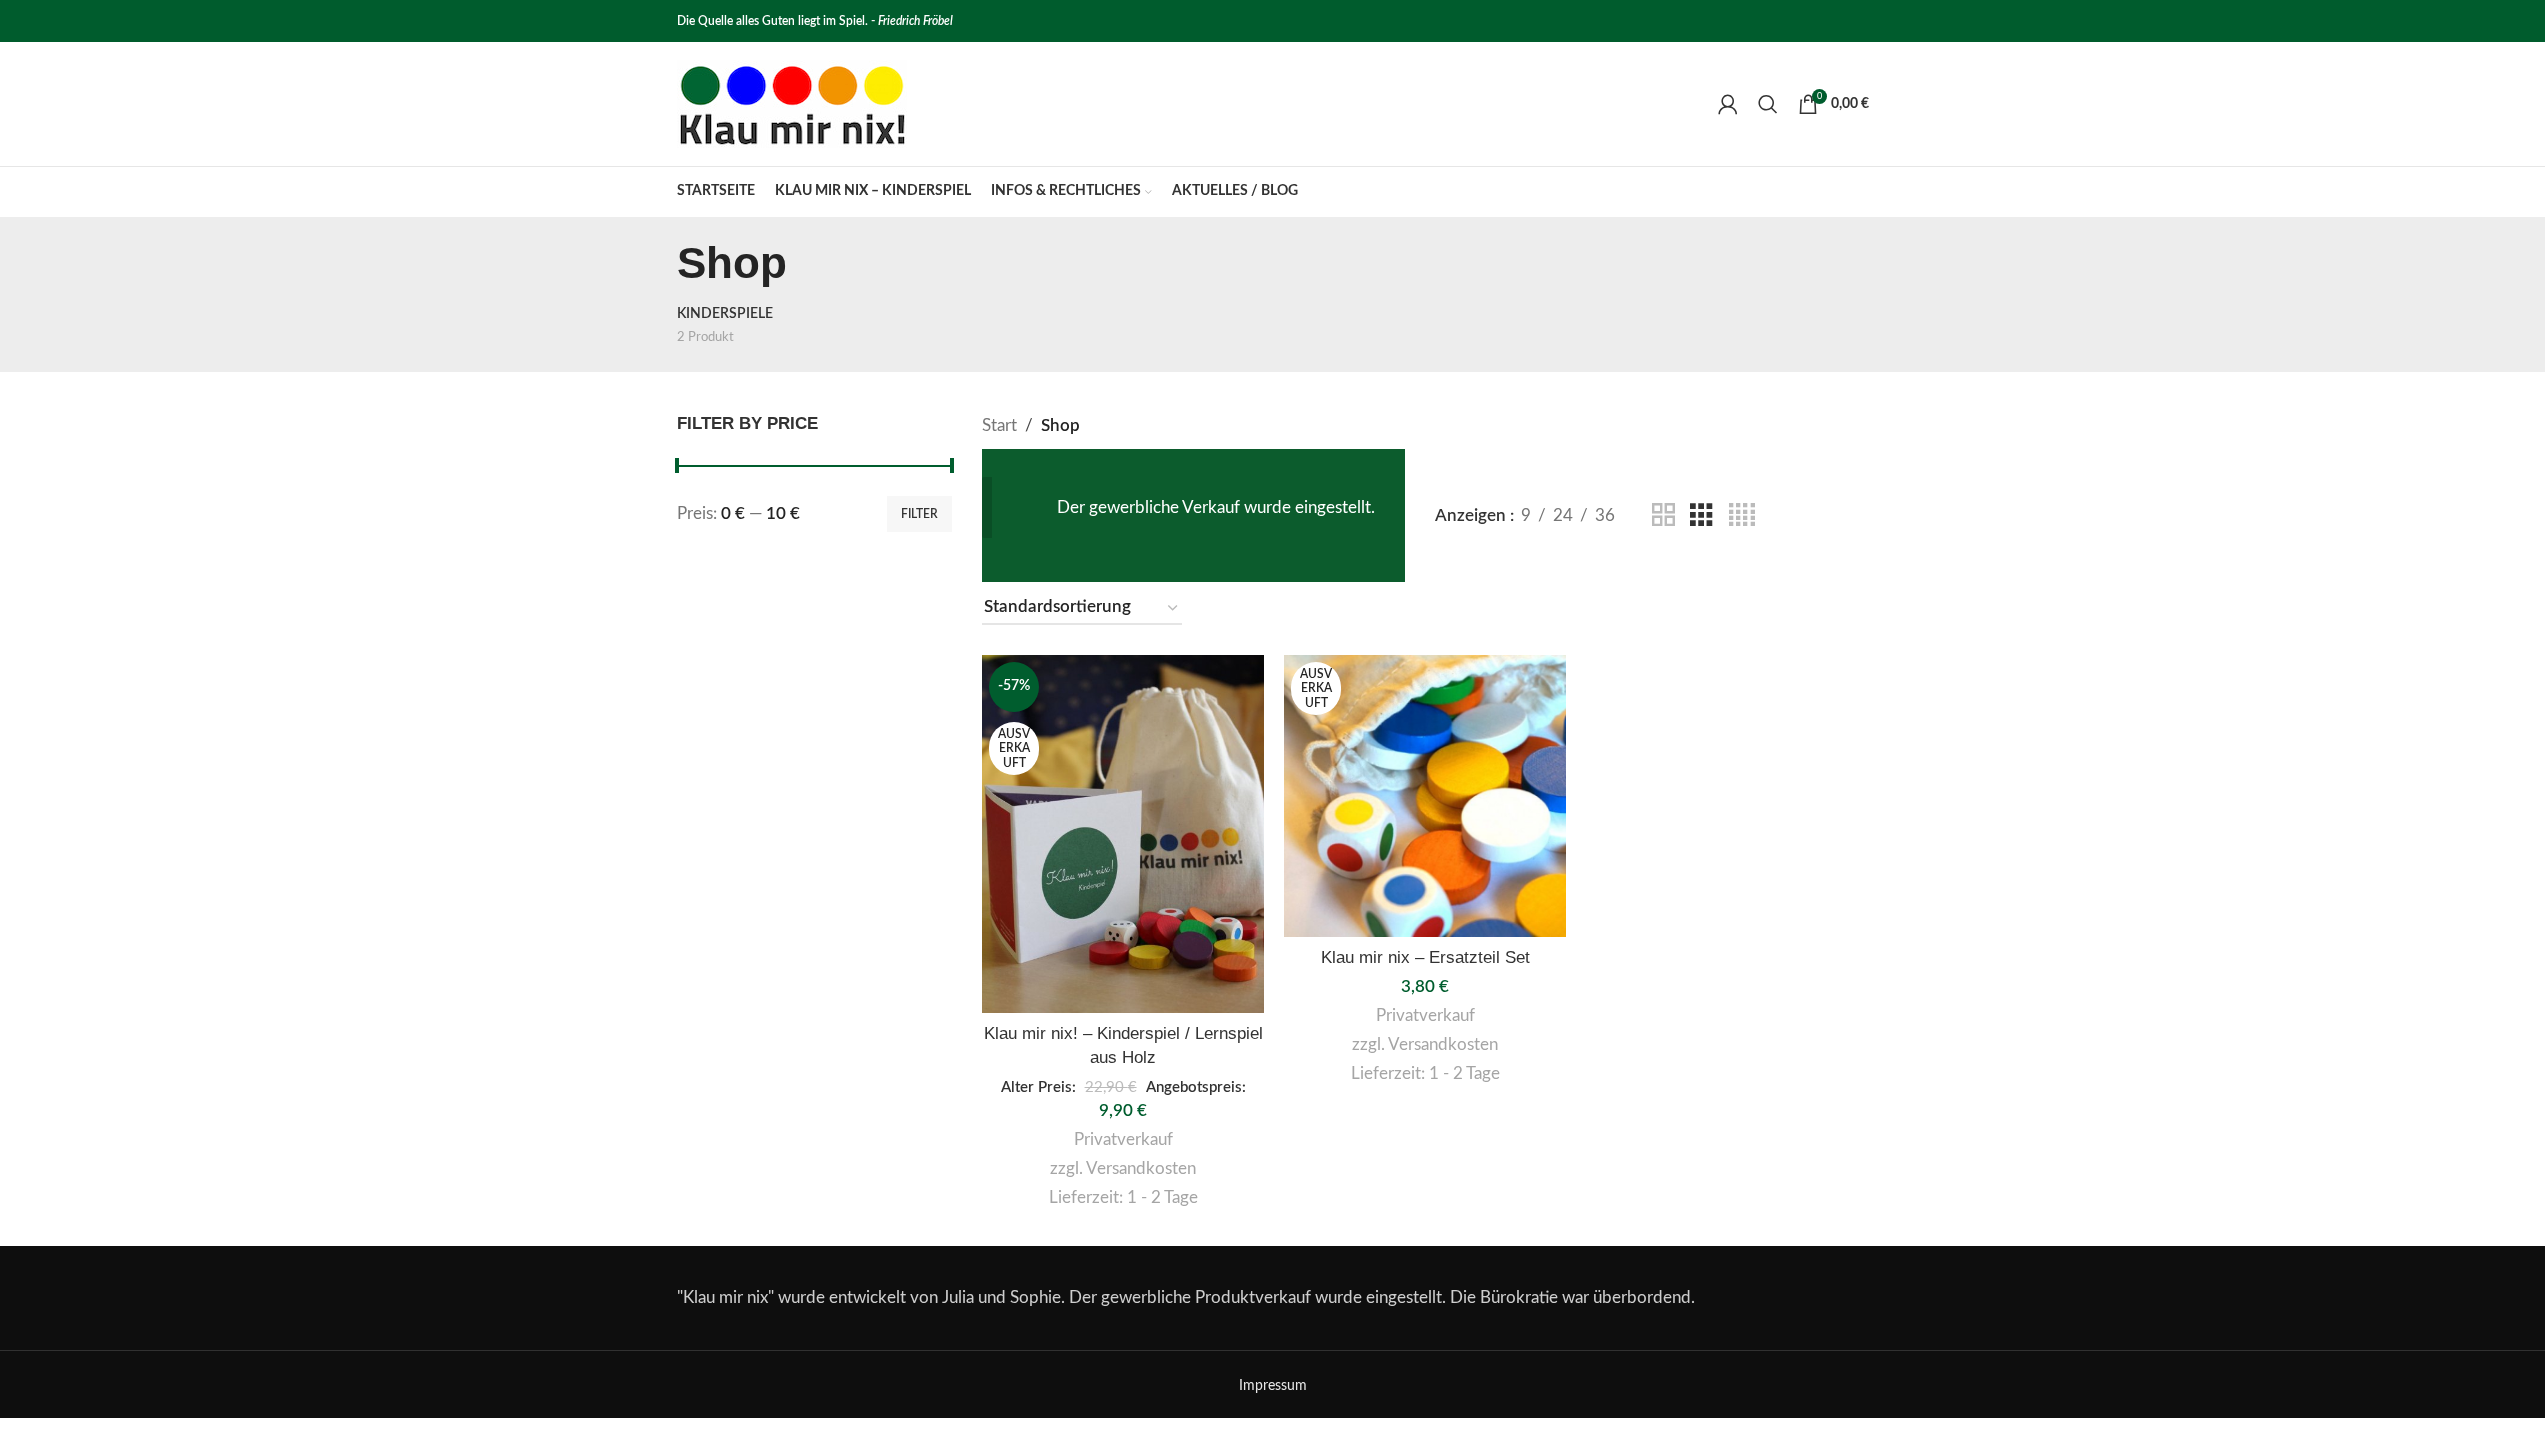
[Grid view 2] (1663, 515)
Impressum (1273, 1386)
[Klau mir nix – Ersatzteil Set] (1425, 796)
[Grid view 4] (1742, 515)
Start (999, 425)
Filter (919, 514)
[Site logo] (792, 102)
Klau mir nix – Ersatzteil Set (1425, 957)
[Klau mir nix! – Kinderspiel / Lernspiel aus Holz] (1123, 834)
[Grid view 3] (1701, 515)
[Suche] (1768, 104)
